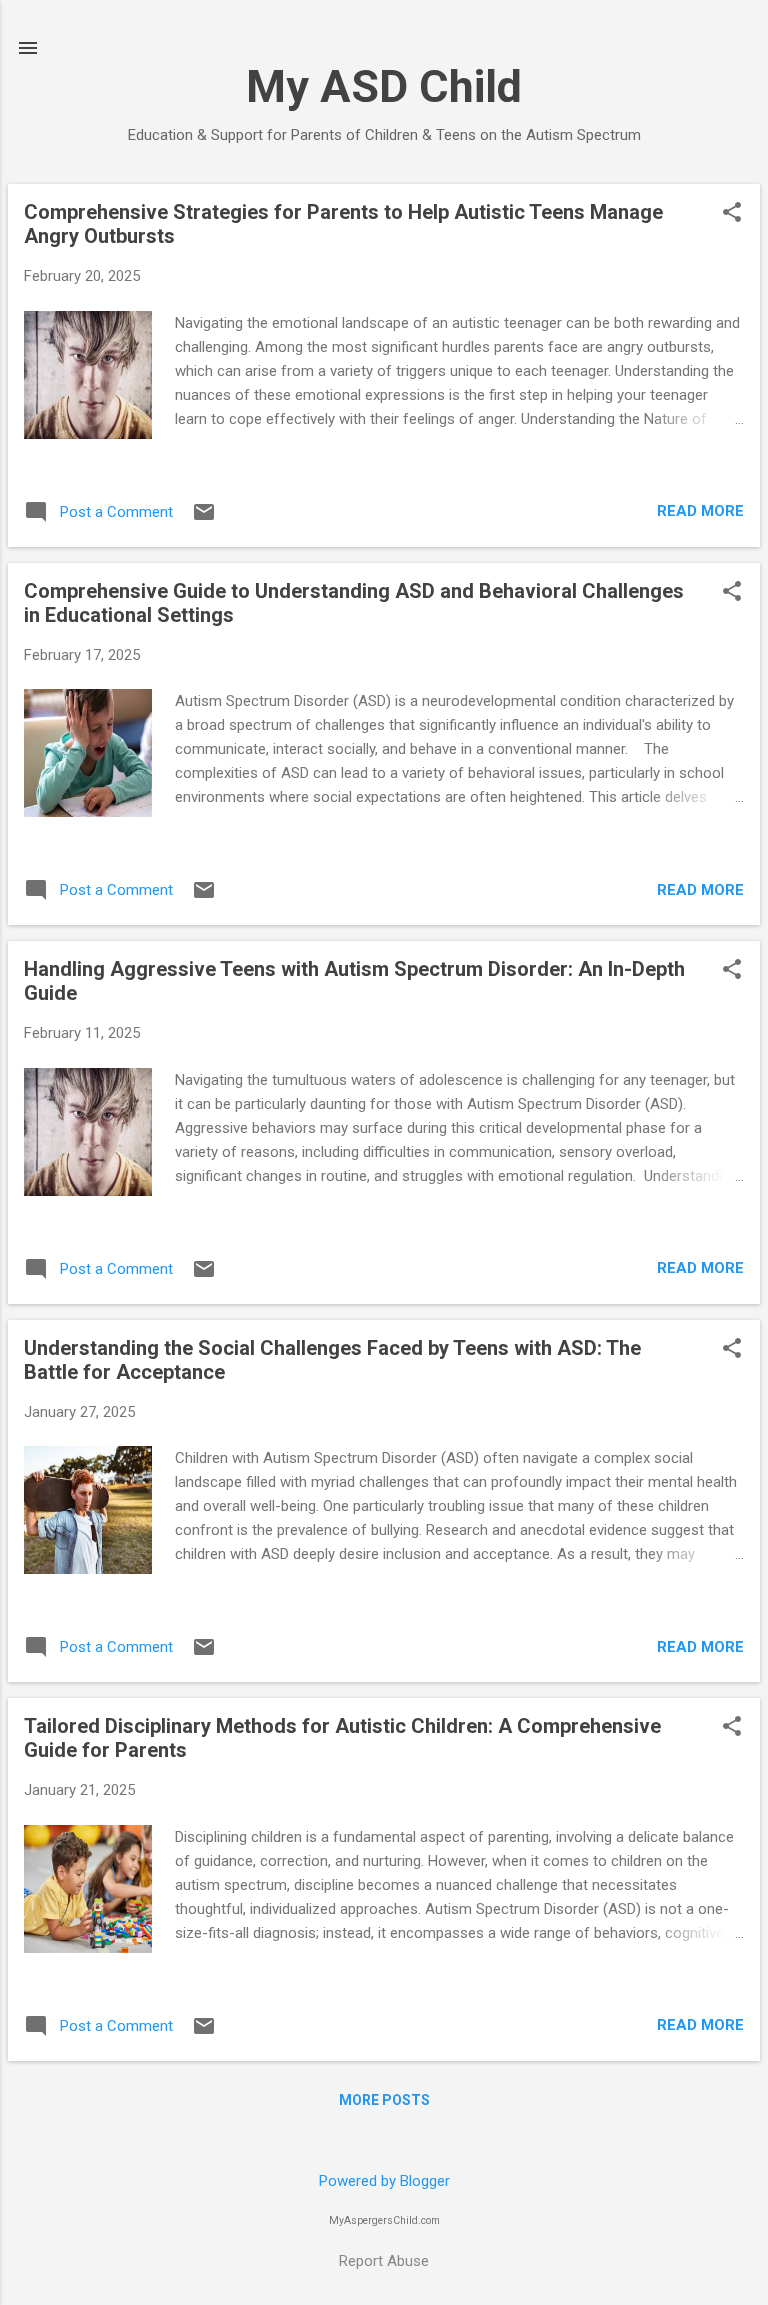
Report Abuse (384, 2261)
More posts (384, 2100)
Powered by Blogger (384, 2181)
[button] (732, 214)
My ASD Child (384, 86)
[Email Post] (204, 519)
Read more (700, 511)
